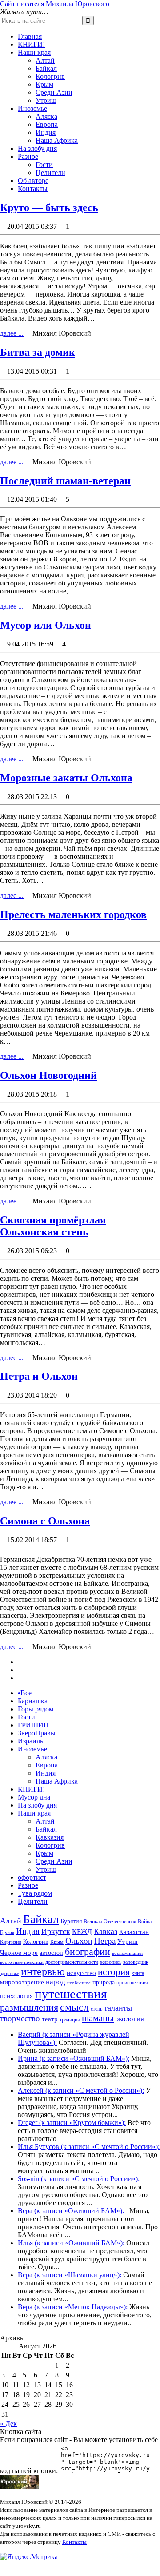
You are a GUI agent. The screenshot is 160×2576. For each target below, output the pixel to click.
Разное (28, 156)
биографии (88, 1952)
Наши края (34, 52)
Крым (44, 84)
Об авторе (33, 181)
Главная (30, 36)
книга (138, 1973)
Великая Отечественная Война (118, 1922)
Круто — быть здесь (49, 207)
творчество (20, 2018)
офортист (32, 1877)
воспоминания (127, 1953)
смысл (74, 2007)
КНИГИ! (31, 44)
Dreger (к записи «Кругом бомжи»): (72, 2123)
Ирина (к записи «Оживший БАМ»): (74, 2058)
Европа (47, 124)
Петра (105, 1941)
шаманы (98, 2018)
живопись (111, 1962)
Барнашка (33, 1701)
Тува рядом (35, 1893)
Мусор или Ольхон (46, 625)
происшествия (132, 1983)
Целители (50, 173)
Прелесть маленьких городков (73, 914)
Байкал (46, 68)
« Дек (8, 2424)
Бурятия (71, 1921)
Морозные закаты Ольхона (66, 778)
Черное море (19, 1953)
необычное (79, 1983)
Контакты (33, 189)
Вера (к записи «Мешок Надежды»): (73, 2307)
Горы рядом (36, 1709)
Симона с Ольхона (45, 1521)
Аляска (46, 116)
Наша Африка (57, 140)
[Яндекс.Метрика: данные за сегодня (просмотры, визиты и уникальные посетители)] (29, 2557)
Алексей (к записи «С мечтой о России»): (81, 2090)
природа (104, 1982)
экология (130, 2019)
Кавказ (106, 1931)
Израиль (30, 1741)
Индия (46, 132)
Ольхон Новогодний (48, 1075)
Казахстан (134, 1932)
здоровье (10, 1973)
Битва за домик (38, 352)
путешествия (71, 1994)
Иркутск (56, 1931)
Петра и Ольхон (39, 1376)
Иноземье (32, 108)
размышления (29, 2007)
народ (56, 1982)
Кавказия (50, 1837)
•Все (25, 1693)
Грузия (7, 1932)
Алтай (45, 60)
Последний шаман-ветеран (65, 481)
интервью (43, 1971)
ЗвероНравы (37, 1733)
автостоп (51, 1953)
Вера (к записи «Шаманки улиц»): (70, 2275)
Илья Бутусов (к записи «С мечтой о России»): (89, 2147)
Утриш (46, 100)
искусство (81, 1973)
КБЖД (82, 1932)
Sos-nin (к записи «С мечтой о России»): (79, 2179)
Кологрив (50, 76)
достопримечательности (72, 1962)
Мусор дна (34, 1797)
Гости (44, 165)
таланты (118, 2008)
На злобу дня (37, 148)
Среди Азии (54, 92)
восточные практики (22, 1962)
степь (96, 2009)
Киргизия (11, 1942)
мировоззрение (22, 1982)
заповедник (136, 1962)
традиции (70, 2019)
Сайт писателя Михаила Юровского (55, 4)
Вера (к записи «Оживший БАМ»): (71, 2211)
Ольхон (79, 1941)
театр (50, 2019)
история (114, 1972)
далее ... (12, 333)
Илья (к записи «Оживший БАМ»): (71, 2243)
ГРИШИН (33, 1725)
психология (16, 1996)
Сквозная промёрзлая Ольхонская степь (53, 1226)
